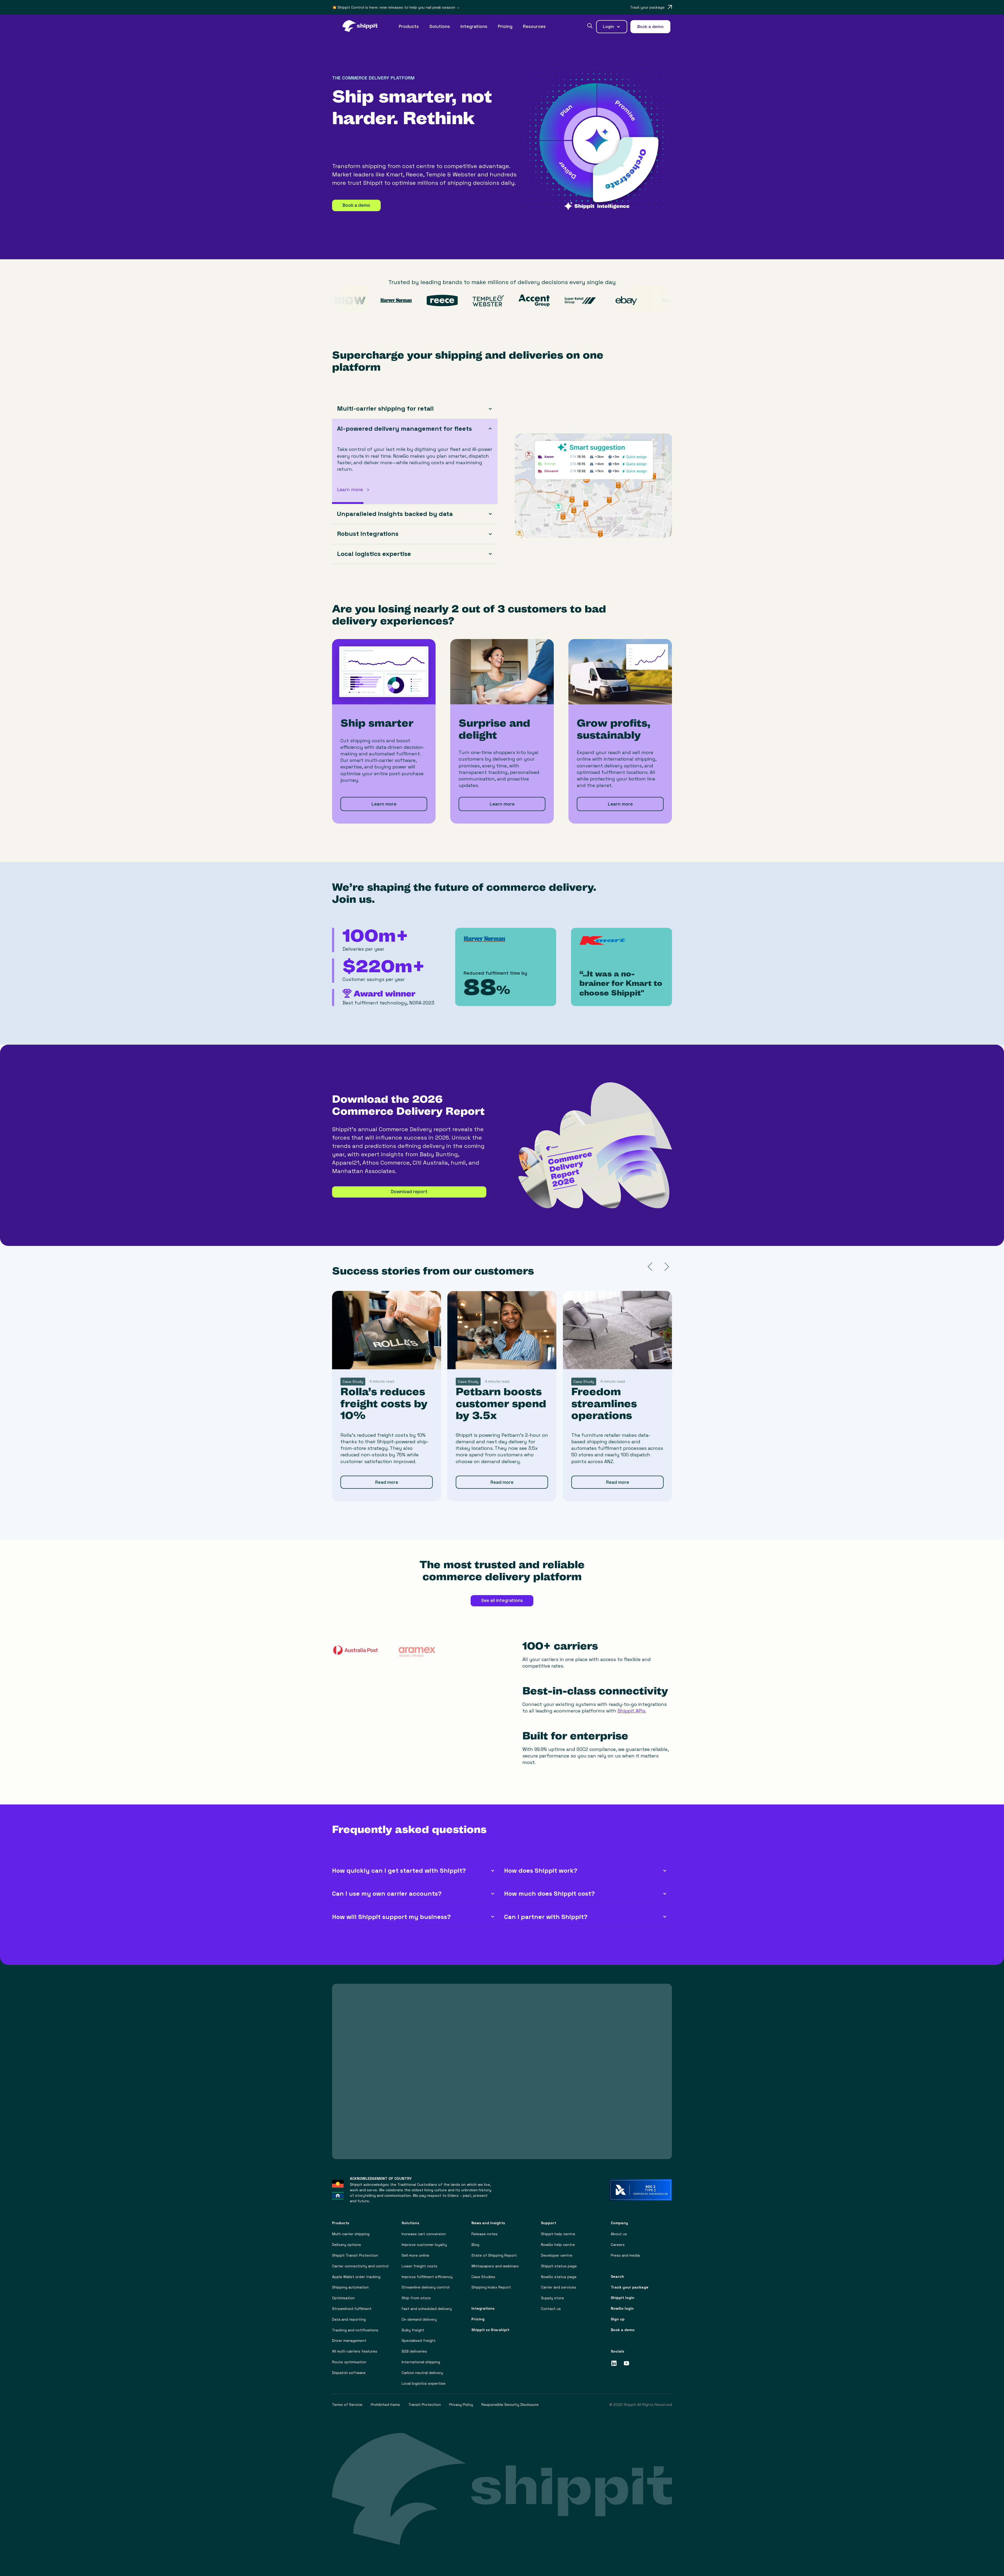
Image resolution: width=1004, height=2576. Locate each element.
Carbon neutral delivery (422, 2366)
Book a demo (356, 205)
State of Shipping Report (494, 2249)
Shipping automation (350, 2281)
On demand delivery (419, 2313)
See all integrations (502, 1594)
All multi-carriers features (355, 2345)
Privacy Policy (461, 2398)
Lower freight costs (420, 2260)
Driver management (349, 2334)
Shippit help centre (558, 2227)
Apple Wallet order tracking (356, 2270)
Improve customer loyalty (424, 2238)
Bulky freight (413, 2323)
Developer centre (557, 2249)
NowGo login (622, 2302)
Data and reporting (349, 2313)
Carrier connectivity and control (360, 2260)
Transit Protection (425, 2398)
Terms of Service (347, 2398)
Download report (409, 1185)
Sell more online (415, 2249)
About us (619, 2227)
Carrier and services (559, 2281)
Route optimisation (349, 2356)
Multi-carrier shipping (351, 2227)
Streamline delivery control (426, 2281)
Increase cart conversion (424, 2227)
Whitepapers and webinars (495, 2260)
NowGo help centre (558, 2238)
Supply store (552, 2292)
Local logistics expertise (424, 2377)
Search (617, 2270)
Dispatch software (349, 2366)
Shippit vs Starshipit (490, 2323)
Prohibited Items (385, 2398)
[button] (409, 27)
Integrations (474, 26)
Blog (475, 2238)
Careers (618, 2238)
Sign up (618, 2313)
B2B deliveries (414, 2345)
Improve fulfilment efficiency (427, 2270)
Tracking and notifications (355, 2323)
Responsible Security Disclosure (510, 2398)
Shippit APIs (631, 1704)
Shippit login (623, 2291)
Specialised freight (419, 2334)
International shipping (421, 2356)
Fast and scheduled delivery (427, 2302)
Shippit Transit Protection (355, 2249)
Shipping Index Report (491, 2281)
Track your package (630, 2281)
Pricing (505, 26)
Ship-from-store (416, 2292)
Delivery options (347, 2238)
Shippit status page (559, 2260)
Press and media (625, 2249)
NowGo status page (559, 2270)
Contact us (551, 2302)
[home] (363, 27)
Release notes (484, 2227)
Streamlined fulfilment (352, 2302)
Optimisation (343, 2292)
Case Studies (483, 2270)
